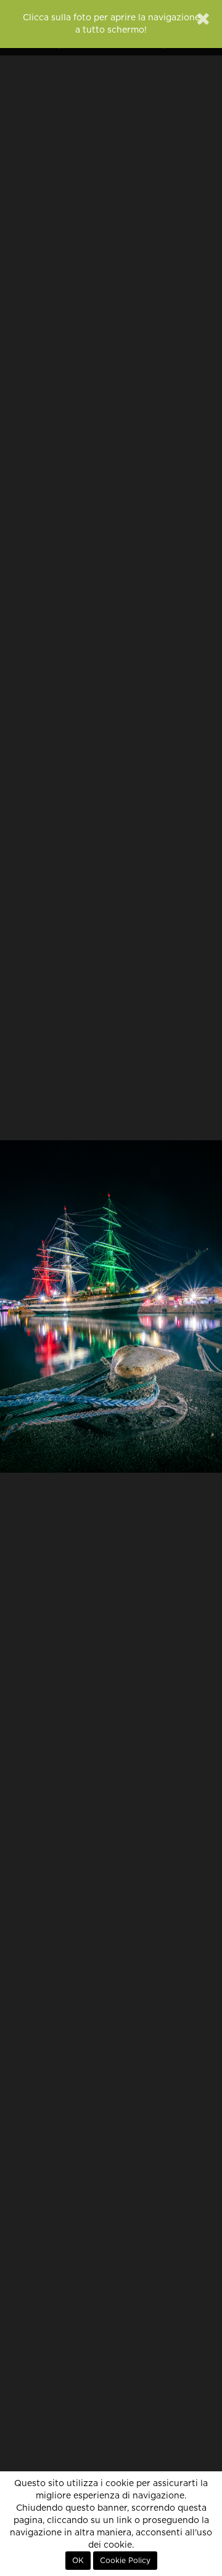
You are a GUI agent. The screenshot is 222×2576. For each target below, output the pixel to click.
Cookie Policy (125, 2561)
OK (78, 2561)
